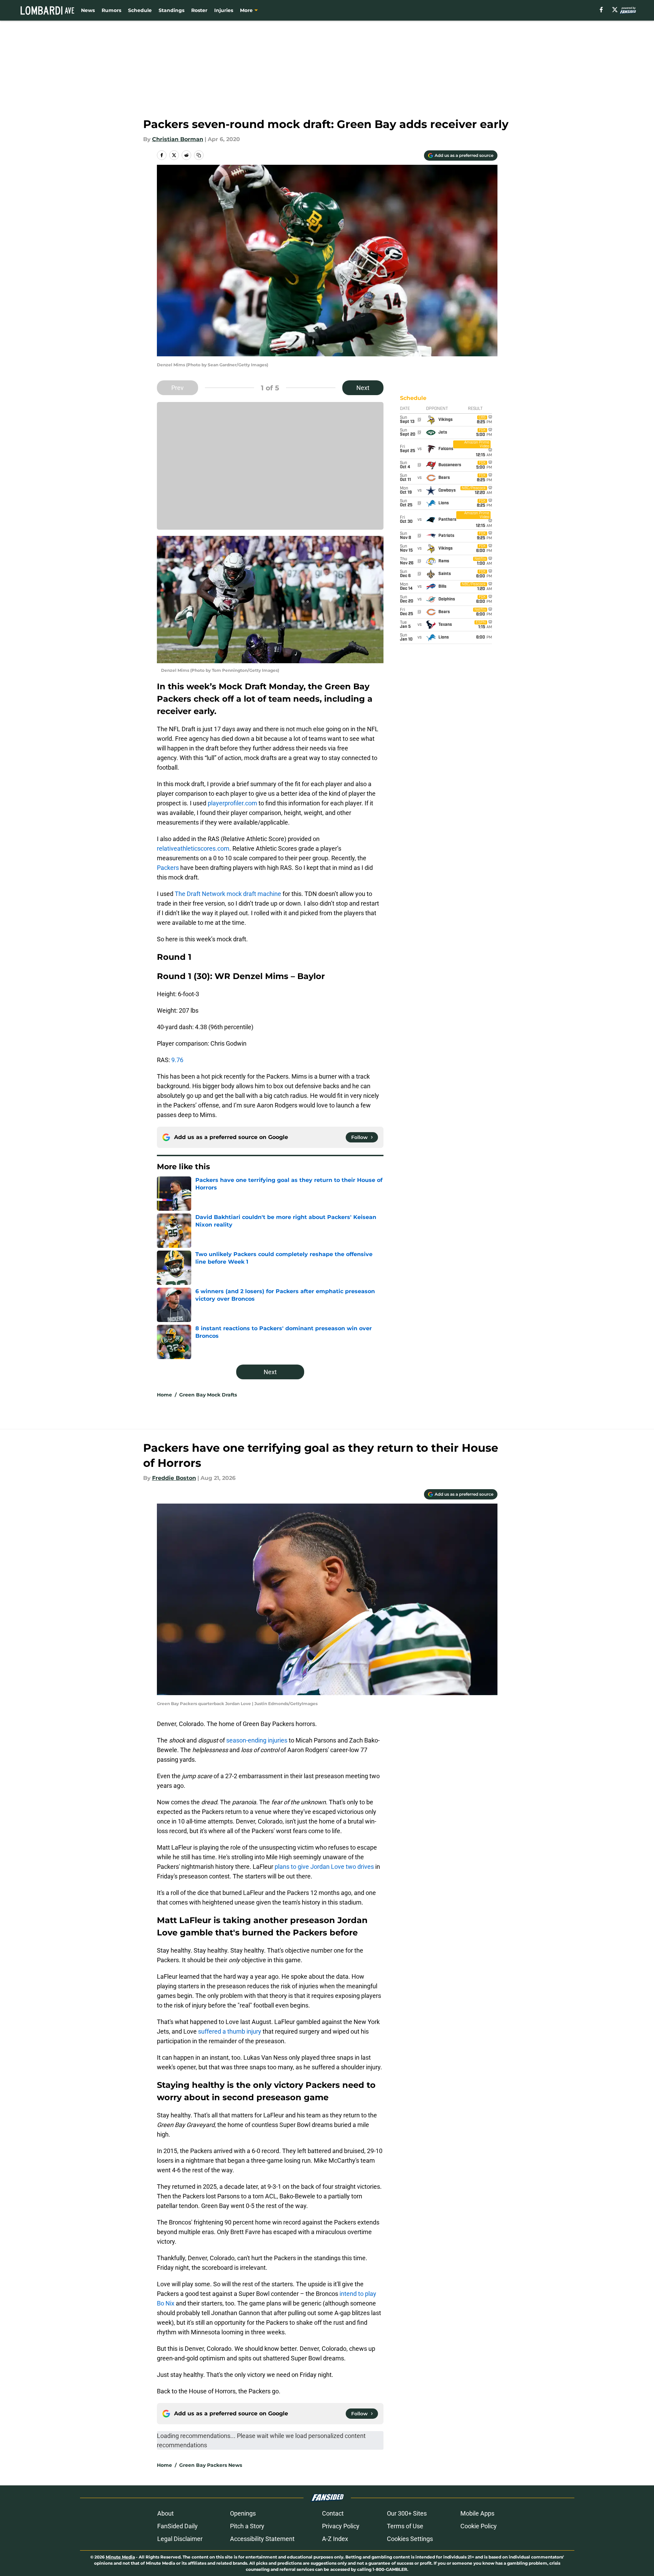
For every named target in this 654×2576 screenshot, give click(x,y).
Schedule (140, 10)
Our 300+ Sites (407, 2513)
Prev (177, 388)
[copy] (199, 155)
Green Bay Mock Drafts (208, 1395)
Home (164, 1395)
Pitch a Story (247, 2526)
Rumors (111, 10)
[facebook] (601, 10)
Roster (199, 10)
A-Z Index (335, 2539)
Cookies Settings (410, 2539)
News (88, 10)
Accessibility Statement (262, 2539)
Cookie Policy (479, 2526)
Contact (333, 2513)
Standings (171, 10)
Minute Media (120, 2557)
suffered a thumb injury (230, 2031)
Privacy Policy (341, 2526)
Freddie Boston (174, 1478)
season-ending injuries (257, 1740)
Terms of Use (405, 2526)
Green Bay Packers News (211, 2465)
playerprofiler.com (232, 803)
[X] (615, 10)
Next (363, 388)
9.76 (178, 1060)
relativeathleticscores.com (193, 848)
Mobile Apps (477, 2513)
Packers (168, 868)
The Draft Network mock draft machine (228, 894)
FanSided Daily (177, 2526)
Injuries (224, 10)
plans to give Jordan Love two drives (324, 1867)
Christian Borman (178, 139)
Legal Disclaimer (180, 2539)
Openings (243, 2513)
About (165, 2513)
